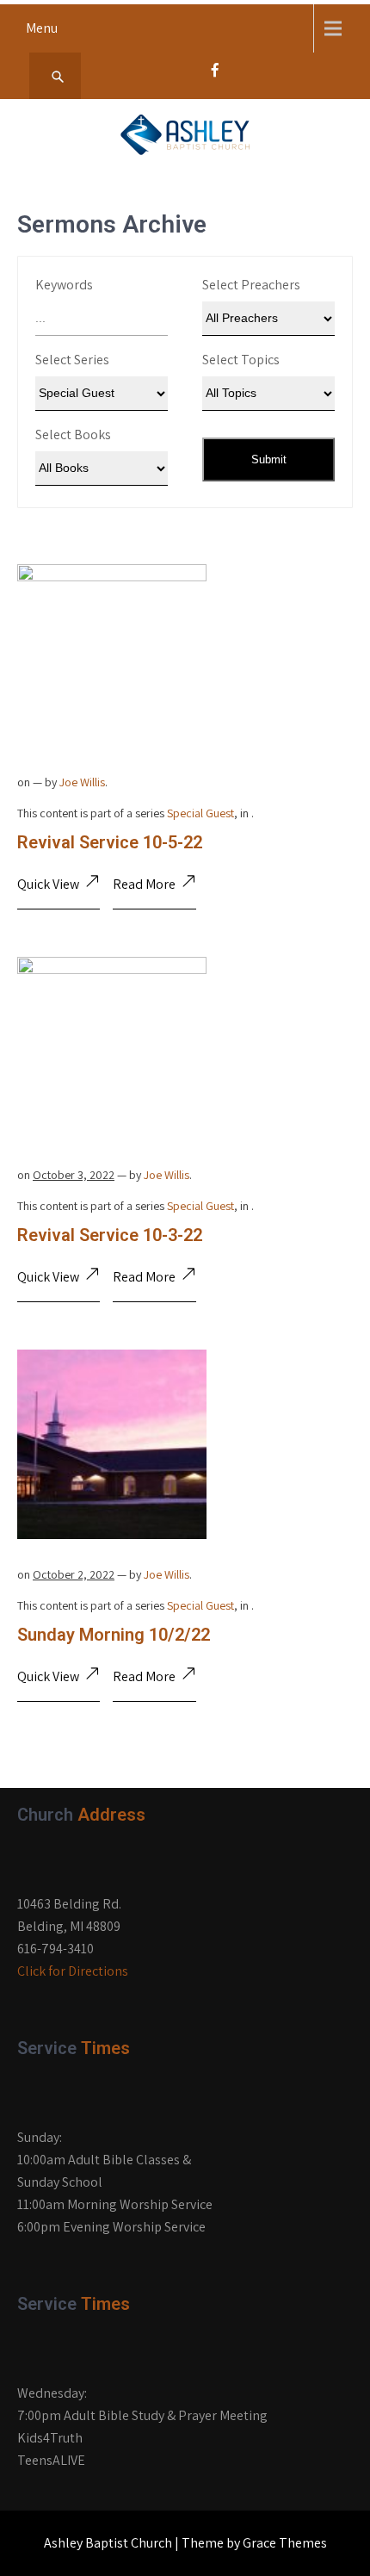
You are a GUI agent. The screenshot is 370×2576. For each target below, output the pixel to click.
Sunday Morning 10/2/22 (114, 1635)
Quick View (48, 884)
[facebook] (215, 75)
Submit (269, 459)
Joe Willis (82, 782)
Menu (42, 28)
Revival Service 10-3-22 (110, 1235)
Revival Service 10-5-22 (110, 842)
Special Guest (200, 813)
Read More (144, 884)
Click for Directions (73, 1971)
